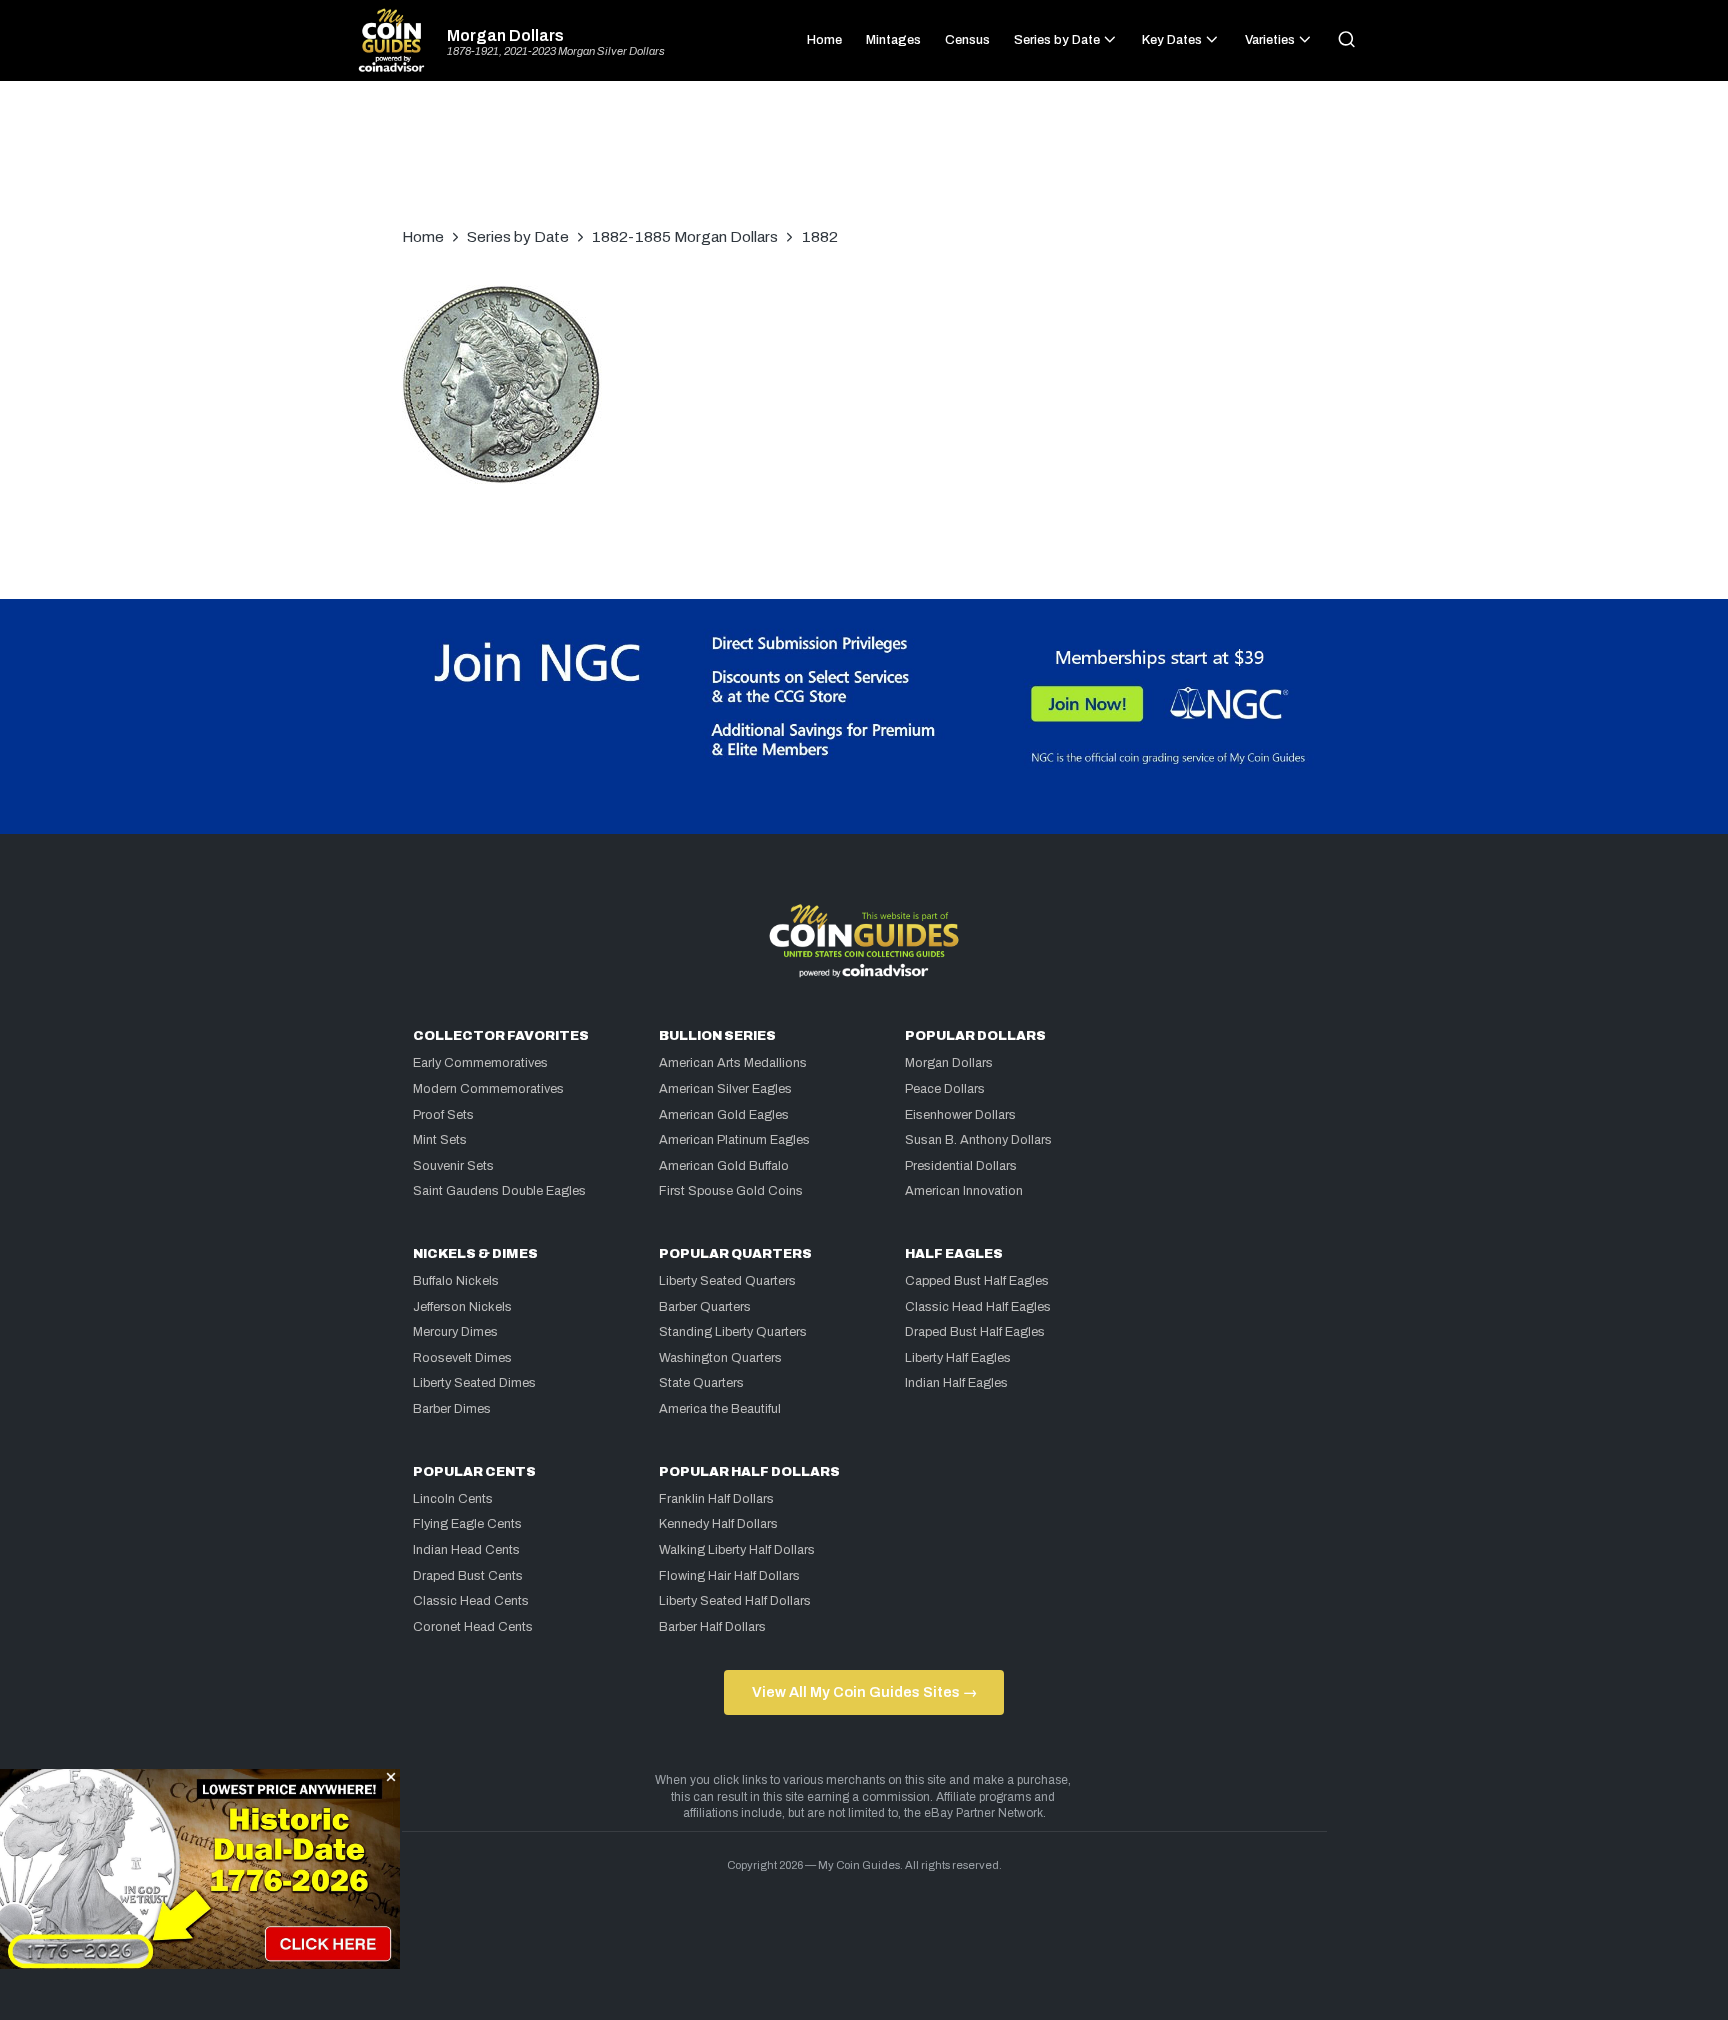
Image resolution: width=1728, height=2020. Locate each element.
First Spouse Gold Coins (731, 1191)
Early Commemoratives (480, 1063)
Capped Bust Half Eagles (977, 1281)
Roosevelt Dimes (462, 1358)
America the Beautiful (720, 1409)
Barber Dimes (452, 1409)
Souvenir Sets (453, 1166)
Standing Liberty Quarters (733, 1332)
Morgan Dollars (505, 36)
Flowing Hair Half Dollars (729, 1576)
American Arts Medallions (733, 1063)
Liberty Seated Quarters (727, 1281)
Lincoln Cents (453, 1499)
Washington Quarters (720, 1358)
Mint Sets (440, 1140)
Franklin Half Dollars (716, 1499)
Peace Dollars (945, 1089)
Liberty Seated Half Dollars (735, 1601)
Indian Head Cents (466, 1550)
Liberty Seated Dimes (474, 1383)
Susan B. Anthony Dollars (978, 1140)
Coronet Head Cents (473, 1627)
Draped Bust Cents (468, 1576)
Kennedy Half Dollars (718, 1524)
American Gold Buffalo (724, 1166)
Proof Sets (443, 1115)
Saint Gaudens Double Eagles (499, 1191)
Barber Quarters (705, 1307)
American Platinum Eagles (734, 1140)
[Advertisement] (864, 164)
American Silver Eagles (725, 1089)
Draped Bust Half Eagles (975, 1332)
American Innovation (964, 1191)
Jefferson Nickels (462, 1307)
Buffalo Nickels (456, 1281)
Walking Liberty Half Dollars (737, 1550)
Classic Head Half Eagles (978, 1307)
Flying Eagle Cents (467, 1524)
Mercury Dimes (455, 1332)
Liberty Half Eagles (958, 1358)
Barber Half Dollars (712, 1627)
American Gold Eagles (724, 1115)
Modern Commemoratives (488, 1089)
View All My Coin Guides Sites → (864, 1692)
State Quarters (701, 1383)
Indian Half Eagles (956, 1383)
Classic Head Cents (471, 1601)
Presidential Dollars (961, 1166)
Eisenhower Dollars (960, 1115)
